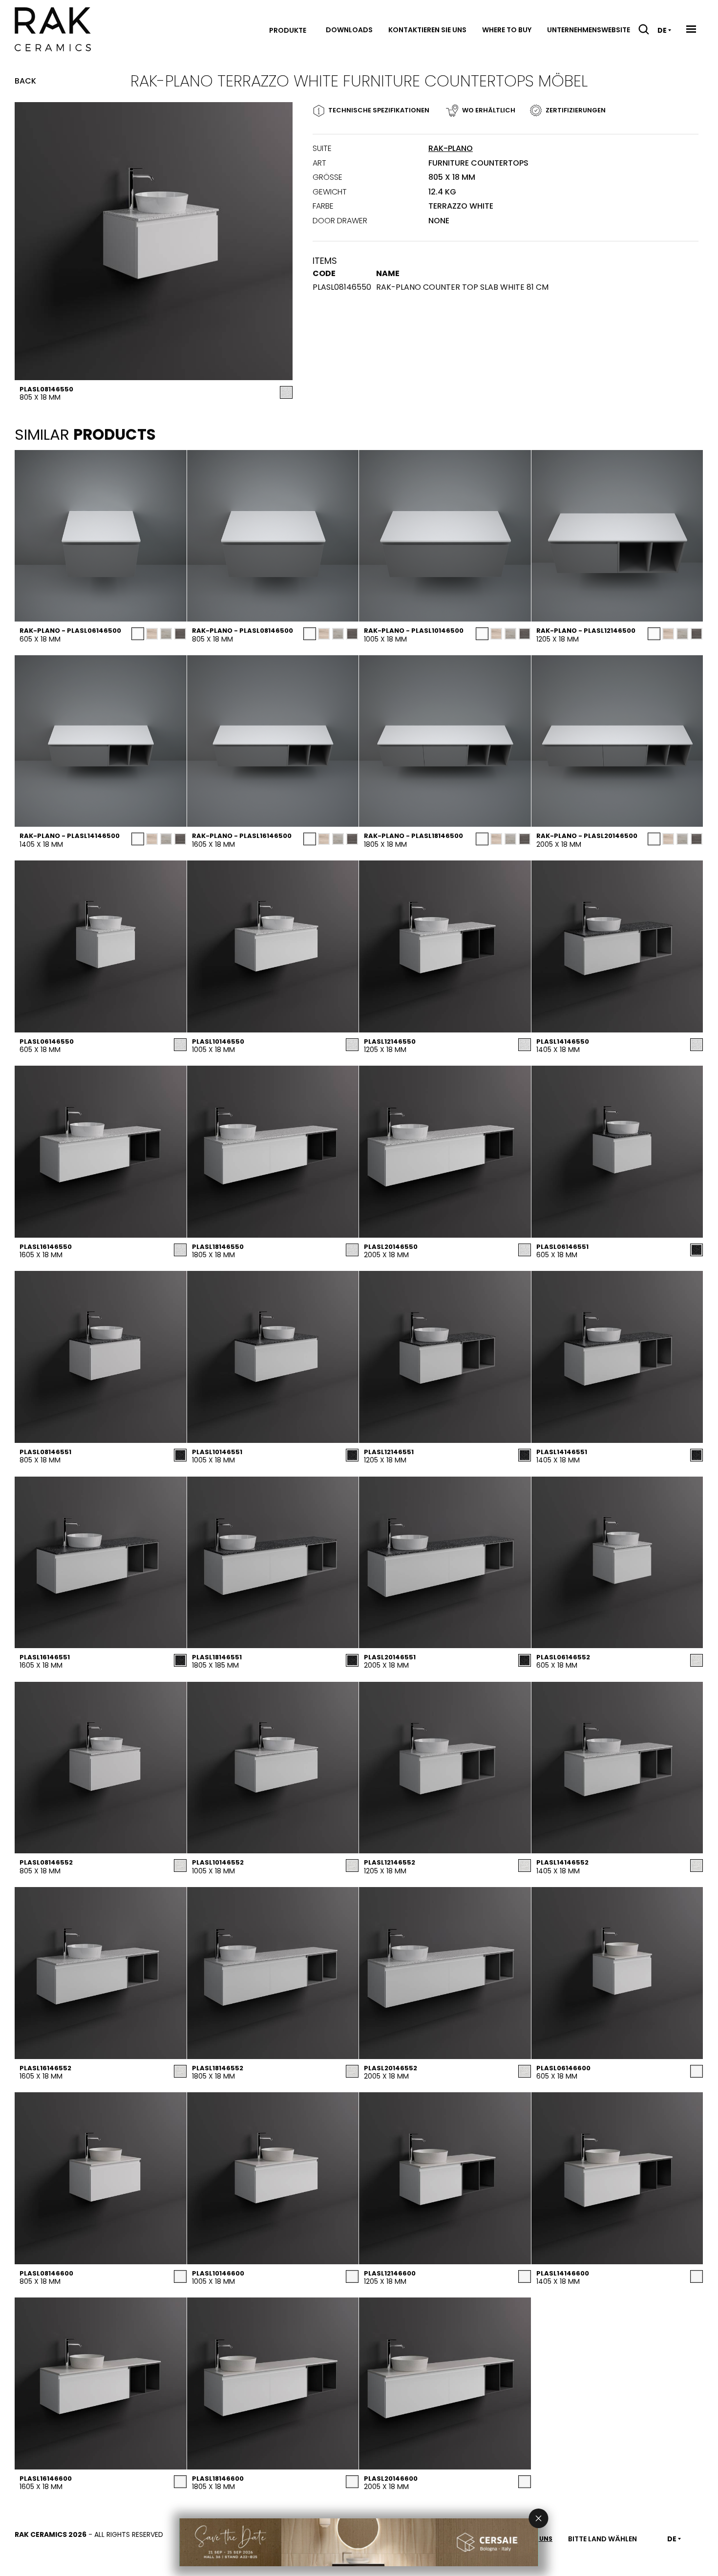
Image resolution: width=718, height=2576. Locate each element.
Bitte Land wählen (602, 2539)
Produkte (288, 30)
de (662, 30)
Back (25, 81)
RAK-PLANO (451, 148)
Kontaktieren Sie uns (427, 30)
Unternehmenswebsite (589, 30)
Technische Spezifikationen (379, 110)
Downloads (349, 30)
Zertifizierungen (576, 110)
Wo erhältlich (489, 110)
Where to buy (507, 30)
